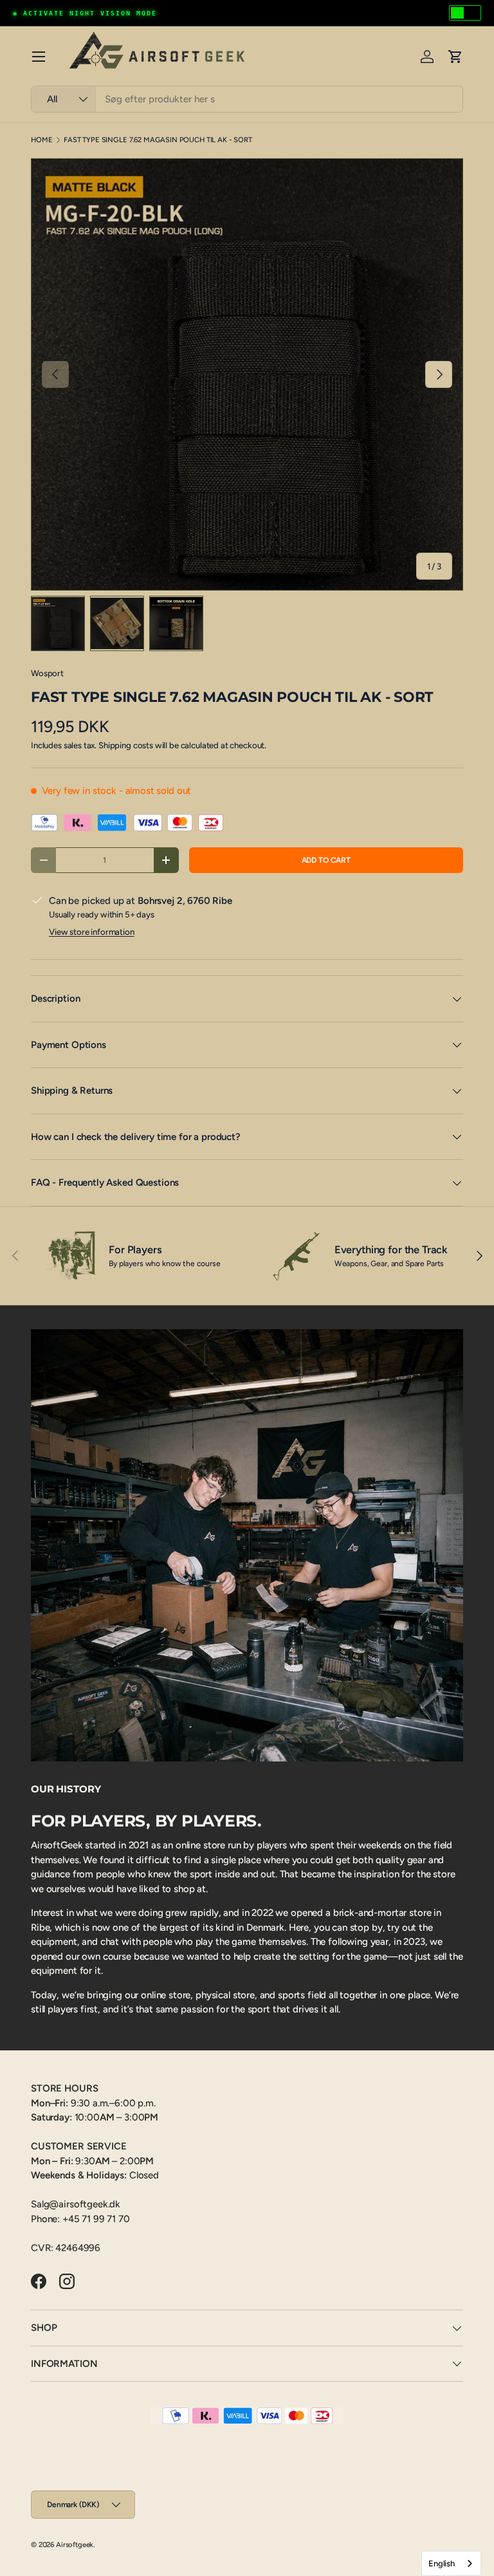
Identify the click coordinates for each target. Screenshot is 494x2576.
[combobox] (247, 99)
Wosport (47, 673)
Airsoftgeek (75, 2544)
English (442, 2563)
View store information (92, 932)
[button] (455, 57)
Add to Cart (326, 860)
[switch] (465, 13)
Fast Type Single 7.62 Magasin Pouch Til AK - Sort (158, 140)
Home (41, 140)
